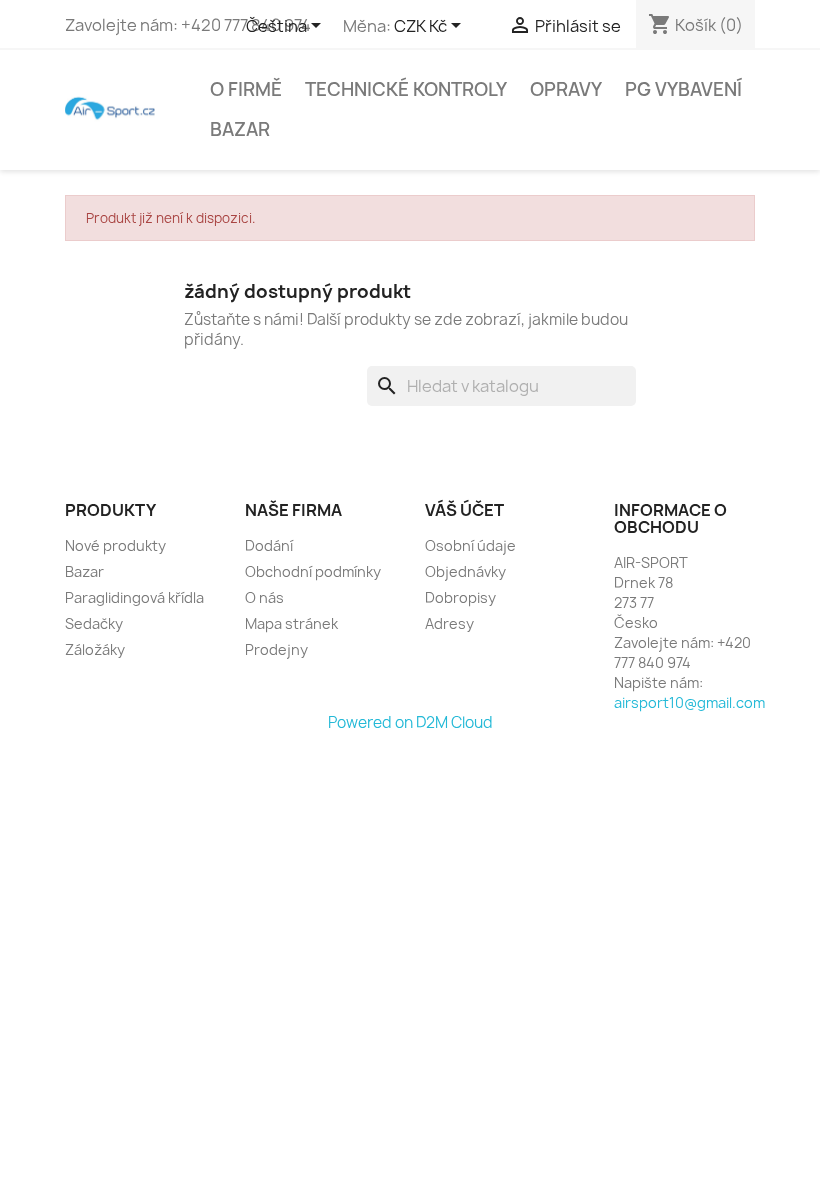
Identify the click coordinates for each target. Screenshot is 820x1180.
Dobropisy (460, 597)
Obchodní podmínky (313, 571)
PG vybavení (683, 89)
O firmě (246, 89)
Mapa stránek (291, 623)
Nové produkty (115, 545)
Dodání (269, 545)
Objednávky (465, 571)
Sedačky (94, 623)
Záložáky (95, 649)
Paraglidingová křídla (134, 597)
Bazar (240, 129)
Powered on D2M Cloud (410, 722)
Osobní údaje (470, 545)
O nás (264, 597)
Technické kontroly (406, 89)
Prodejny (276, 649)
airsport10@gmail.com (689, 702)
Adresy (449, 623)
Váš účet (464, 510)
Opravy (566, 89)
